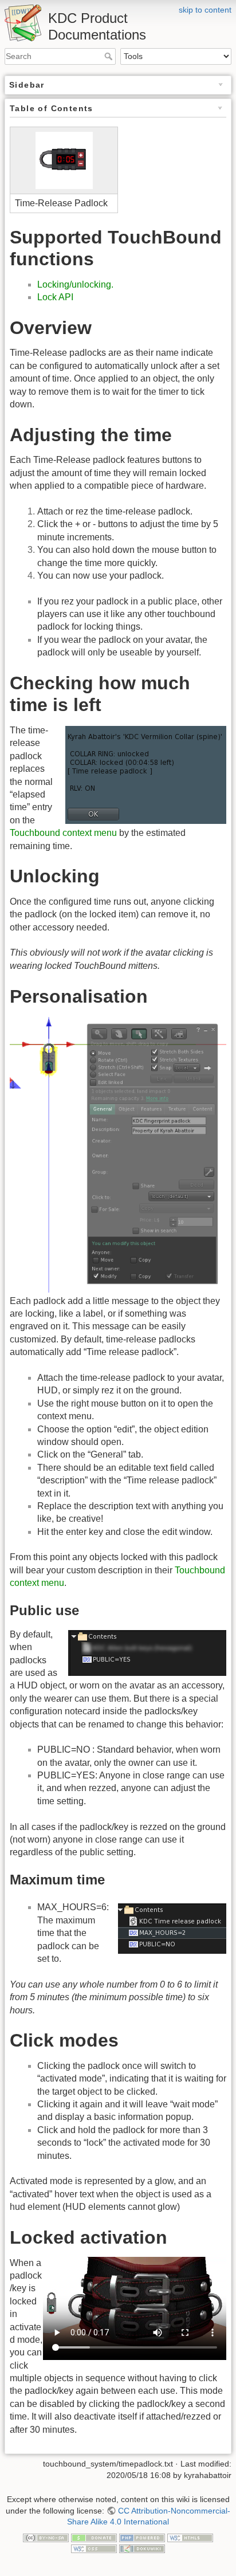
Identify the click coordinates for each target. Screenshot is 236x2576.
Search (110, 56)
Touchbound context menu (63, 833)
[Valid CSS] (94, 2548)
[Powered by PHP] (142, 2537)
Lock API (55, 297)
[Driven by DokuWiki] (142, 2548)
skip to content (205, 10)
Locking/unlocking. (75, 284)
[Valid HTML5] (190, 2537)
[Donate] (94, 2537)
